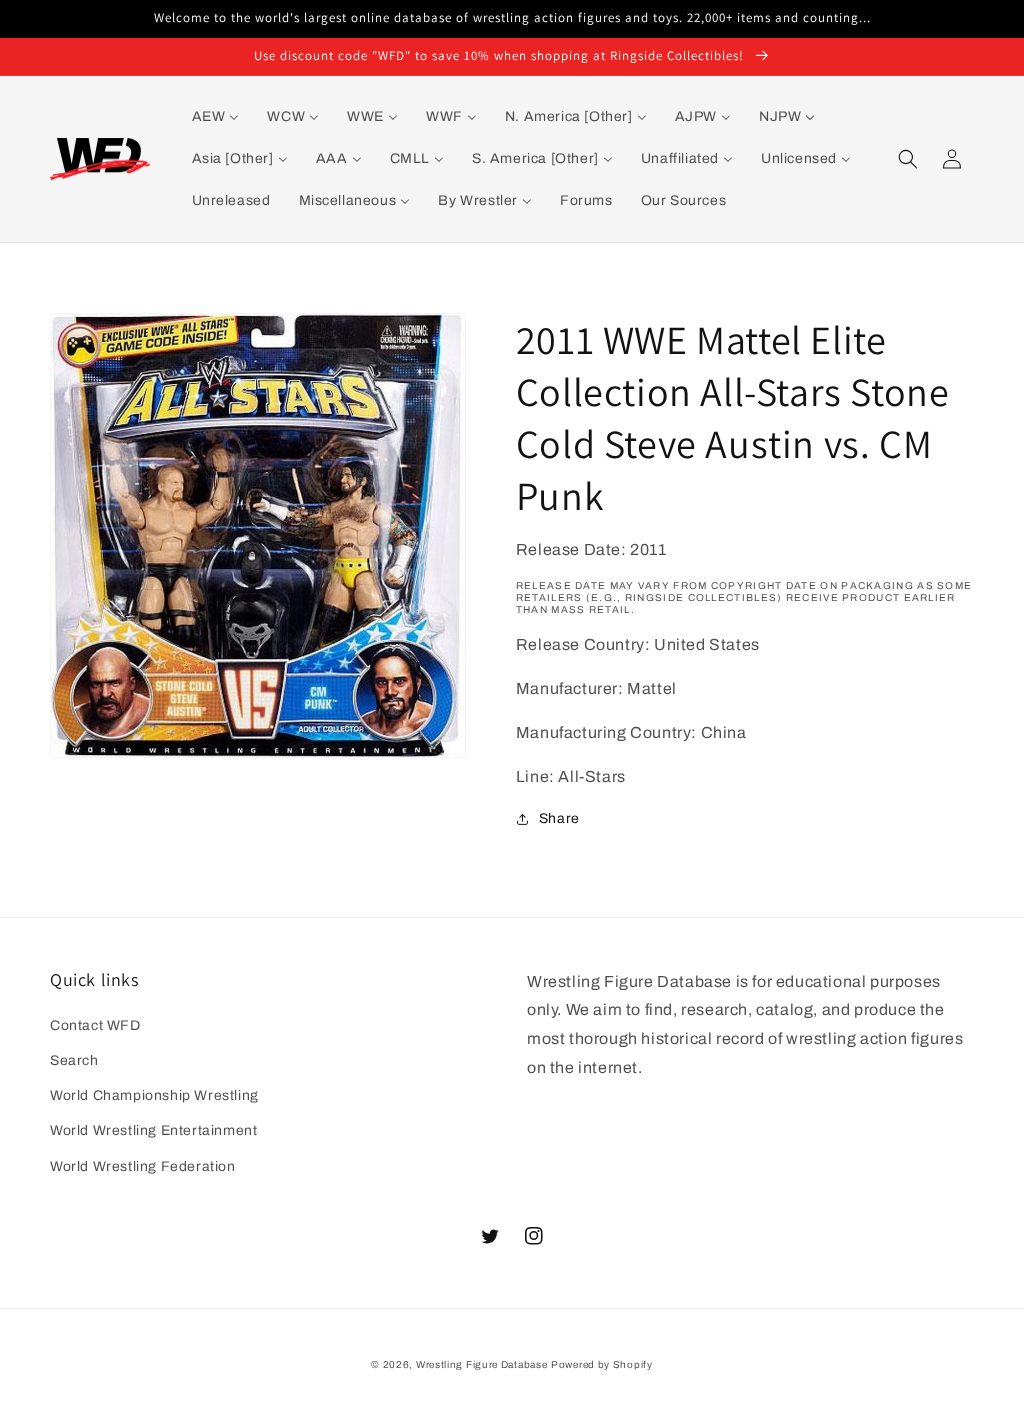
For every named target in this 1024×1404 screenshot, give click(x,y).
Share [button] (559, 818)
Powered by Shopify (602, 1364)
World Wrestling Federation (143, 1166)
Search (74, 1060)
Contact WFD (95, 1025)
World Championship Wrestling (154, 1095)
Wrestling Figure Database (482, 1364)
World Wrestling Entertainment (153, 1130)
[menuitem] (216, 117)
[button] (908, 159)
